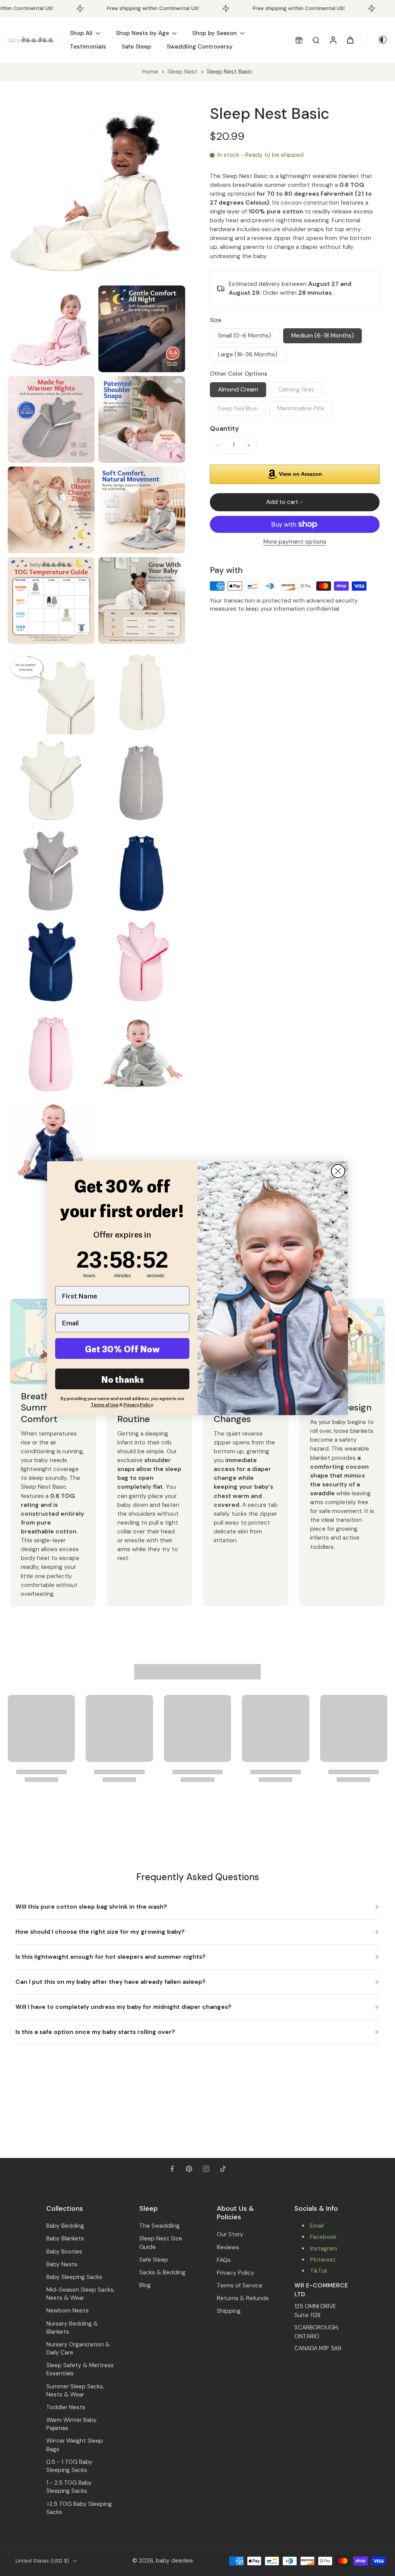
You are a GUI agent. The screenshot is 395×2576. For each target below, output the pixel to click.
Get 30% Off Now (122, 1348)
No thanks (122, 1379)
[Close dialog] (338, 1171)
